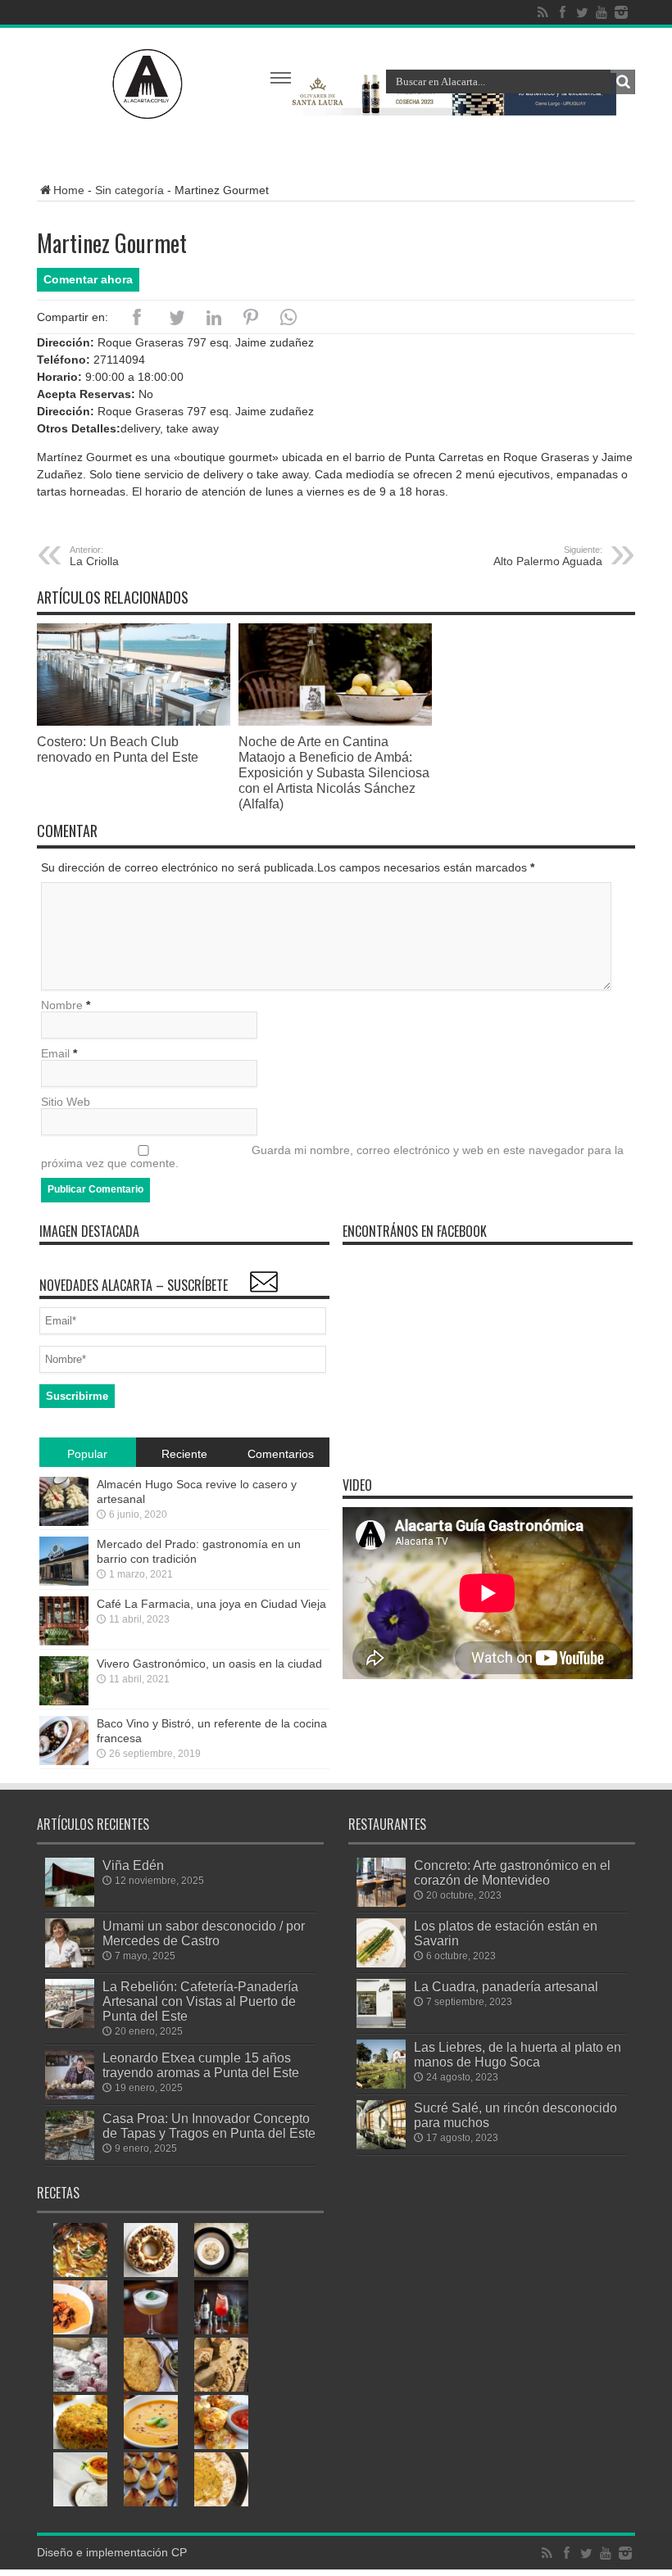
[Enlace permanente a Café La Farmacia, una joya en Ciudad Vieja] (64, 1641)
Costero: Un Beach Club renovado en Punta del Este (118, 749)
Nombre (62, 1005)
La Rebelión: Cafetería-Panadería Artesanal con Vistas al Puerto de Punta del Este (200, 2001)
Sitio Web (66, 1102)
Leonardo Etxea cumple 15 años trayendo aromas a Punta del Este (201, 2065)
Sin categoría (129, 190)
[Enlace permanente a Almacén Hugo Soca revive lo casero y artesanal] (64, 1522)
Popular (87, 1454)
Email (55, 1053)
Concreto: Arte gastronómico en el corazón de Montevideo (512, 1872)
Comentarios (281, 1454)
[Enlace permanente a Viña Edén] (70, 1903)
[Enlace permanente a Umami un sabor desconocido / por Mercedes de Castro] (70, 1963)
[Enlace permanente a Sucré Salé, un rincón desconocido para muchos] (381, 2145)
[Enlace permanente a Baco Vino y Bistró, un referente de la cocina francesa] (64, 1761)
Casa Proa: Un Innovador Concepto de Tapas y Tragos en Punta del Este (209, 2126)
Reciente (184, 1454)
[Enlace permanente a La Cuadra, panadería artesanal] (381, 2024)
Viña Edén (133, 1865)
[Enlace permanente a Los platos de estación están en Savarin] (381, 1963)
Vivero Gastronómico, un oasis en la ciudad (209, 1664)
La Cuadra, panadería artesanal (506, 1986)
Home (69, 190)
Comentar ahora (88, 279)
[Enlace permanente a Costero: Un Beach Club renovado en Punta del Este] (134, 722)
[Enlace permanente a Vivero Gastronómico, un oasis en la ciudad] (64, 1701)
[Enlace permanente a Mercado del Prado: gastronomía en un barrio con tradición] (64, 1582)
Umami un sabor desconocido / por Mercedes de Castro (204, 1933)
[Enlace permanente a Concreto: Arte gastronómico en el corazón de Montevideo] (381, 1903)
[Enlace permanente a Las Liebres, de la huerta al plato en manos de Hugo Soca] (381, 2085)
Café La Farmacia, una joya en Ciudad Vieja (211, 1604)
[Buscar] (623, 82)
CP (179, 2552)
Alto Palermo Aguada (548, 556)
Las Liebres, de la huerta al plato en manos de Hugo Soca (518, 2054)
